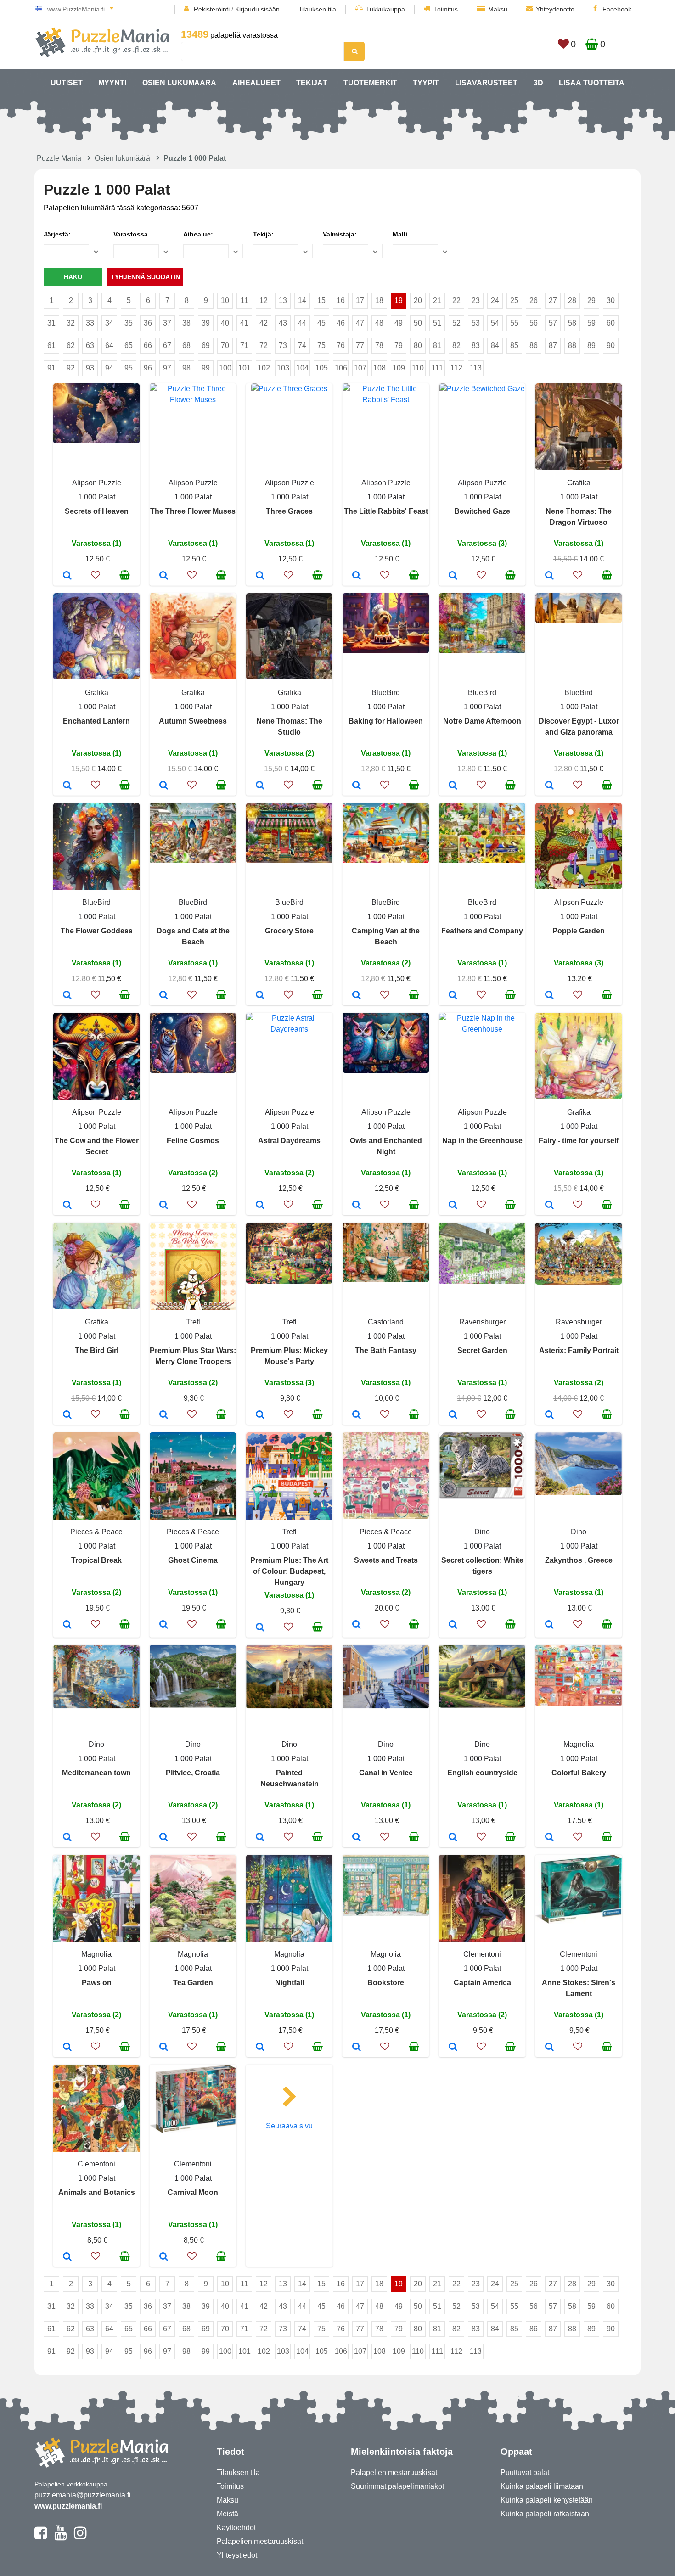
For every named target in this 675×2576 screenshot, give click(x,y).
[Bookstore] (357, 2048)
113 (476, 368)
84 (495, 345)
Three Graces (289, 511)
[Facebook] (41, 2537)
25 (514, 300)
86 (534, 345)
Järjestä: (57, 234)
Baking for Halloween (386, 721)
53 (476, 323)
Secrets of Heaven (97, 511)
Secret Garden (482, 1350)
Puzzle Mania (59, 158)
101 (245, 368)
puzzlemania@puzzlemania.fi (83, 2495)
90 (611, 345)
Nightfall (290, 1983)
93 (90, 368)
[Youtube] (60, 2537)
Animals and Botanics (97, 2192)
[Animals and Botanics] (67, 2257)
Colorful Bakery (579, 1773)
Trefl (193, 1322)
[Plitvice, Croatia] (164, 1838)
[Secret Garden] (453, 1415)
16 (341, 300)
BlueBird (386, 693)
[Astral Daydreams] (260, 1206)
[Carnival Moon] (164, 2257)
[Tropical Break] (67, 1625)
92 (71, 368)
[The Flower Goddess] (67, 996)
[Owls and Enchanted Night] (357, 1206)
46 (341, 323)
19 (399, 300)
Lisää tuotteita (592, 83)
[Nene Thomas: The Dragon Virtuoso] (549, 576)
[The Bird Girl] (67, 1415)
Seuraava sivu (289, 2126)
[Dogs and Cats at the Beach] (164, 996)
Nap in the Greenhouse (482, 1141)
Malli (400, 234)
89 (591, 345)
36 (148, 323)
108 (380, 368)
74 (302, 345)
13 (283, 300)
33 (90, 323)
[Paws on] (67, 2048)
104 (302, 368)
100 (225, 368)
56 (534, 323)
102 (264, 368)
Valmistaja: (340, 234)
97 (167, 368)
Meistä (228, 2514)
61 (51, 345)
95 (129, 368)
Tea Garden (193, 1983)
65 (129, 345)
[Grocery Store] (260, 996)
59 (591, 323)
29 (591, 300)
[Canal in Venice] (357, 1838)
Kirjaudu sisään (257, 9)
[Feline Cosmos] (164, 1206)
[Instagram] (80, 2537)
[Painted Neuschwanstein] (260, 1838)
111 (437, 368)
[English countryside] (453, 1838)
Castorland (386, 1322)
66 (148, 345)
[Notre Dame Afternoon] (453, 786)
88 (572, 345)
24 (495, 300)
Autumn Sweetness (193, 721)
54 (495, 323)
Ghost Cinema (193, 1560)
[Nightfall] (260, 2048)
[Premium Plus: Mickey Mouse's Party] (260, 1415)
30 (611, 300)
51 (437, 323)
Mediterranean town (96, 1773)
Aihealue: (198, 234)
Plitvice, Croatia (193, 1773)
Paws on (97, 1983)
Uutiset (67, 83)
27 (553, 300)
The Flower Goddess (97, 931)
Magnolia (579, 1744)
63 (90, 345)
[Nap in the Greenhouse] (453, 1206)
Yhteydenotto (555, 9)
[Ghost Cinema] (164, 1625)
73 (283, 345)
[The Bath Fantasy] (357, 1415)
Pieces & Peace (96, 1532)
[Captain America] (453, 2048)
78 (379, 345)
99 (206, 368)
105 (322, 368)
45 (321, 323)
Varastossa (131, 234)
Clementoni (482, 1954)
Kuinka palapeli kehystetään (547, 2500)
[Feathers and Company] (453, 996)
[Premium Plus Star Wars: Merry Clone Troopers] (164, 1415)
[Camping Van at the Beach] (357, 996)
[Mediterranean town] (67, 1838)
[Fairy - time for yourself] (549, 1206)
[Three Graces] (260, 576)
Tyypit (426, 83)
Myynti (112, 83)
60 (611, 323)
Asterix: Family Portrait (579, 1350)
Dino (482, 1532)
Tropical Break (96, 1560)
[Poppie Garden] (549, 996)
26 (534, 300)
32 (71, 323)
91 (51, 368)
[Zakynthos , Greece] (549, 1625)
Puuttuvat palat (525, 2472)
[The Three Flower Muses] (164, 576)
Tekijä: (263, 234)
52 (456, 323)
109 (399, 368)
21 (437, 300)
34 (109, 323)
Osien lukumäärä (179, 83)
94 (109, 368)
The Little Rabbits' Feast (386, 511)
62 (71, 345)
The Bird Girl (97, 1350)
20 (418, 300)
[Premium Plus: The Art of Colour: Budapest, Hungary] (260, 1628)
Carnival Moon (193, 2192)
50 (418, 323)
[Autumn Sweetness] (164, 786)
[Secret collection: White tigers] (453, 1625)
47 (360, 323)
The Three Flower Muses (193, 511)
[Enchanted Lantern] (67, 786)
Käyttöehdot (236, 2528)
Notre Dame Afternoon (482, 721)
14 (302, 300)
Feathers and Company (482, 931)
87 (553, 345)
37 (167, 323)
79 (399, 345)
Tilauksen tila (317, 9)
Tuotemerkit (370, 83)
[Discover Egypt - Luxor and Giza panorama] (549, 786)
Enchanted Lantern (96, 721)
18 (379, 300)
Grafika (579, 483)
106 (341, 368)
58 (572, 323)
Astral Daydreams (289, 1141)
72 (264, 345)
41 (244, 323)
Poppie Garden (579, 931)
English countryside (482, 1773)
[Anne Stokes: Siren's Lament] (549, 2048)
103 (283, 368)
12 (264, 300)
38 (186, 323)
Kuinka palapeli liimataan (542, 2486)
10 (225, 300)
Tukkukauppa (385, 9)
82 (456, 345)
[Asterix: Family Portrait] (549, 1415)
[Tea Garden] (164, 2048)
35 (129, 323)
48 (379, 323)
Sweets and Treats (386, 1560)
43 (283, 323)
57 (553, 323)
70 (225, 345)
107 (360, 368)
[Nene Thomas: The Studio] (260, 786)
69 (206, 345)
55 (514, 323)
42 (264, 323)
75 (321, 345)
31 (51, 323)
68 (186, 345)
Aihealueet (256, 83)
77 (360, 345)
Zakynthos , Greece (579, 1560)
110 (418, 368)
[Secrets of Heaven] (67, 576)
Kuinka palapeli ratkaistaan (545, 2514)
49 (399, 323)
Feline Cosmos (193, 1141)
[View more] (96, 441)
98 (186, 368)
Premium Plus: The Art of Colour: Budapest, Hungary (289, 1571)
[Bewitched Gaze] (453, 576)
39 (206, 323)
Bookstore (386, 1983)
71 (244, 345)
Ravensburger (482, 1322)
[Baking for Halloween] (357, 786)
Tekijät (312, 83)
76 (341, 345)
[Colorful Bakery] (549, 1838)
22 (456, 300)
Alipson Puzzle (97, 483)
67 (167, 345)
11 (245, 300)
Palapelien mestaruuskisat (260, 2541)
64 (109, 345)
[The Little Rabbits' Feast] (357, 576)
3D (538, 83)
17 (360, 300)
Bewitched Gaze (482, 511)
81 (437, 345)
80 (418, 345)
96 (148, 368)
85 (514, 345)
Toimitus (446, 9)
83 (476, 345)
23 (476, 300)
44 (302, 323)
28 (572, 300)
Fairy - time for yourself (579, 1141)
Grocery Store (289, 931)
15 (321, 300)
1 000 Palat (97, 497)
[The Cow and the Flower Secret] (67, 1206)
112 (456, 368)
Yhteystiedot (237, 2555)
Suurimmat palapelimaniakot (397, 2486)
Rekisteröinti (212, 9)
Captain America (482, 1983)
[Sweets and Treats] (357, 1625)
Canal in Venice (386, 1773)
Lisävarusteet (486, 83)
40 (225, 323)
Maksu (498, 9)
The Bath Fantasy (386, 1350)
